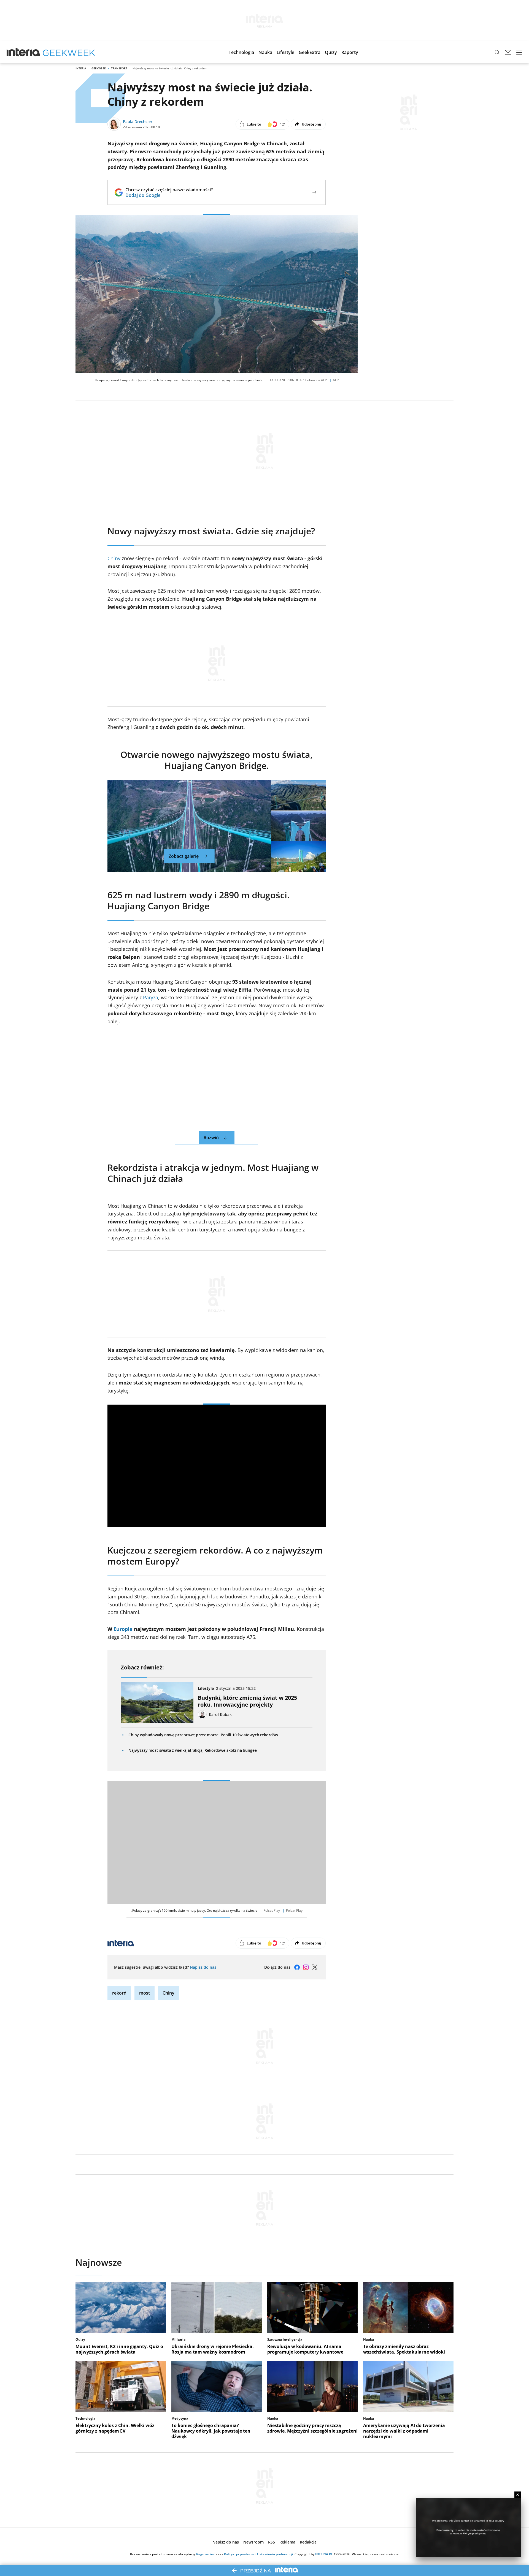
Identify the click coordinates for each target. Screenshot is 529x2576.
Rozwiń (211, 1138)
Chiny (114, 558)
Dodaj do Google (169, 195)
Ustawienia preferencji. (275, 2554)
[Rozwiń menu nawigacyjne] (519, 52)
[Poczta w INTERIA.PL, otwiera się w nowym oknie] (508, 52)
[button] (241, 52)
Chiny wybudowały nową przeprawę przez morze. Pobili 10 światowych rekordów (203, 1735)
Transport (119, 68)
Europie (123, 1629)
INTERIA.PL (324, 2554)
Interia (81, 68)
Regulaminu (206, 2554)
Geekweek (99, 68)
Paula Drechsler (138, 122)
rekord (119, 1993)
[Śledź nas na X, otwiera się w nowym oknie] (315, 1967)
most (145, 1993)
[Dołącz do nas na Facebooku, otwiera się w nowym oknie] (297, 1967)
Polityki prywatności (240, 2554)
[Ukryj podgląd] (518, 2495)
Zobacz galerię (184, 856)
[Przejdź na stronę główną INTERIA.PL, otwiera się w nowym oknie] (24, 52)
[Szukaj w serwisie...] (497, 52)
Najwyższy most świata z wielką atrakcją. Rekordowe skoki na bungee (192, 1750)
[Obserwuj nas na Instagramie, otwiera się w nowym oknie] (306, 1967)
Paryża (151, 997)
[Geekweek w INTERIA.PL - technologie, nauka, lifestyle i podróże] (69, 52)
